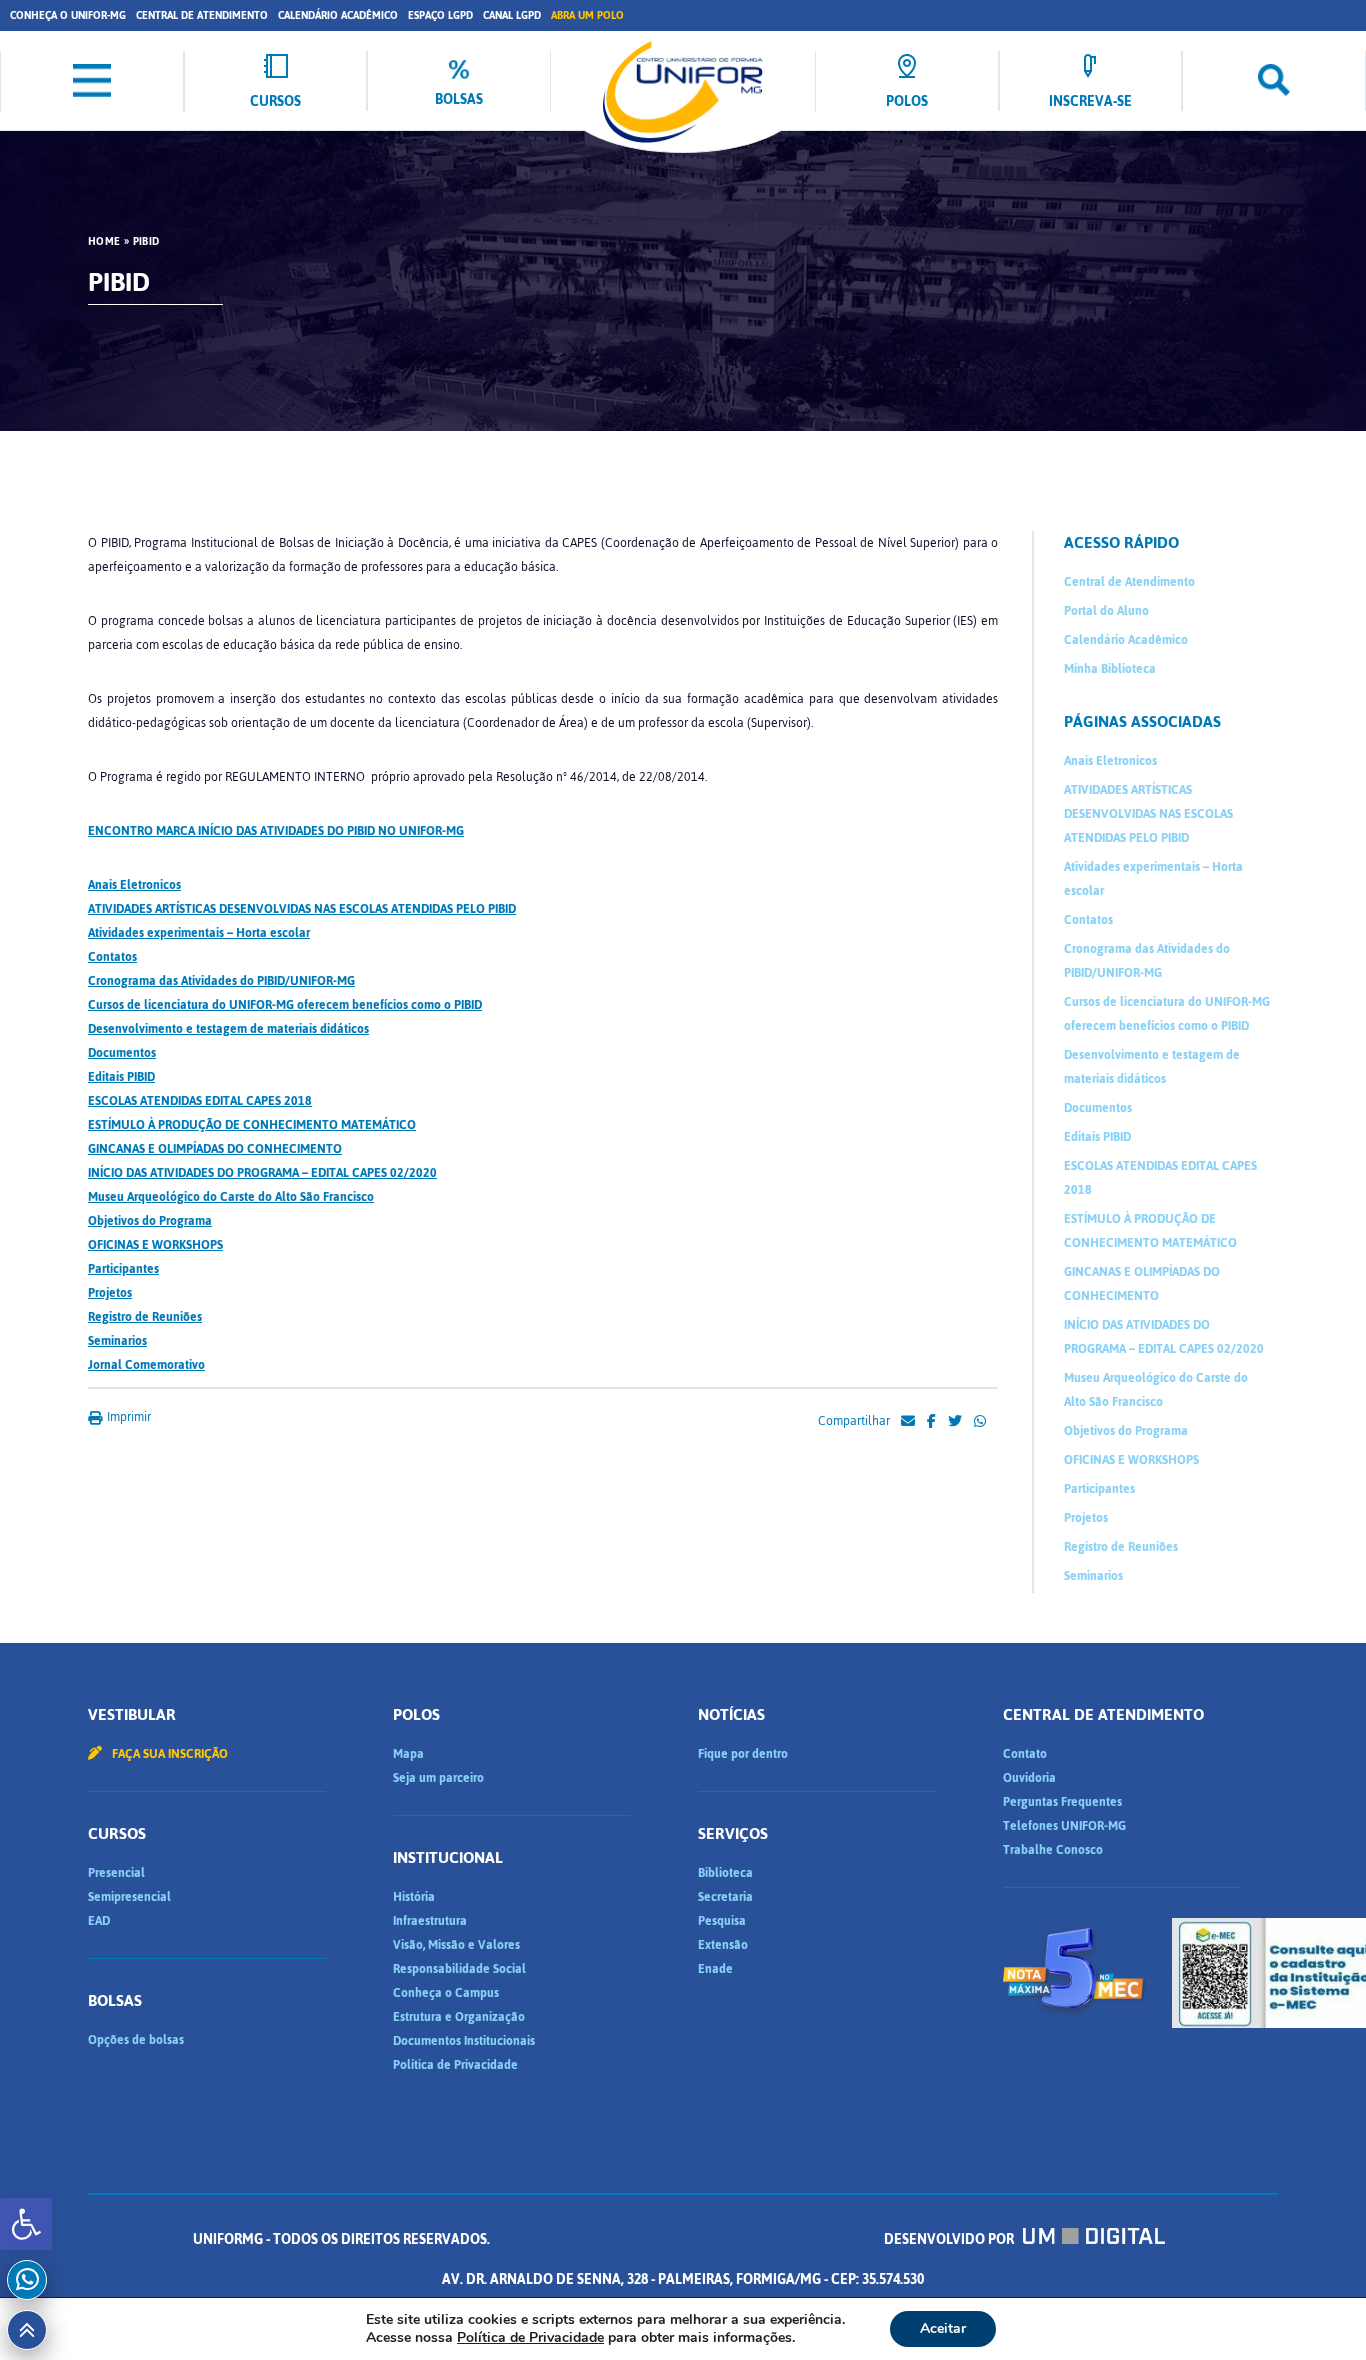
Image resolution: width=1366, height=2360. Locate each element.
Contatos (112, 957)
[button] (26, 2224)
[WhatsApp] (980, 1422)
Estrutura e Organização (459, 2017)
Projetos (110, 1293)
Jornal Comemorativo (146, 1365)
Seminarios (117, 1341)
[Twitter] (955, 1422)
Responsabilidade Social (459, 1969)
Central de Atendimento (202, 15)
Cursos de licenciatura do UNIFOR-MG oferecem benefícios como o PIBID (285, 1005)
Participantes (123, 1269)
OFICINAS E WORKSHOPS (155, 1245)
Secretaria (725, 1897)
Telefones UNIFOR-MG (1064, 1826)
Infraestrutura (430, 1921)
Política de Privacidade (455, 2065)
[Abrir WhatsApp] (1316, 2309)
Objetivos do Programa (150, 1221)
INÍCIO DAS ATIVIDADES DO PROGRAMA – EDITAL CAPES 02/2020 (262, 1173)
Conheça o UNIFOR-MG (68, 15)
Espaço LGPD (440, 15)
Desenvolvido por (950, 2239)
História (414, 1897)
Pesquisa (722, 1921)
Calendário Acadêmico (338, 15)
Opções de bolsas (136, 2040)
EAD (99, 1921)
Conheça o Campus (446, 1993)
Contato (1025, 1754)
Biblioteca (725, 1873)
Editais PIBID (121, 1077)
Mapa (408, 1754)
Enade (715, 1969)
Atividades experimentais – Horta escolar (199, 933)
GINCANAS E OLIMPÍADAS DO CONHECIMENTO (215, 1149)
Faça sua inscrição (168, 1754)
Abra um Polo (587, 15)
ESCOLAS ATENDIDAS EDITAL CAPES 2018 (200, 1101)
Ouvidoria (1029, 1778)
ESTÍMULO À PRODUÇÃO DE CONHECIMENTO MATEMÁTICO (252, 1125)
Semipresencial (129, 1897)
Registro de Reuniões (145, 1317)
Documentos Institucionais (464, 2041)
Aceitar (943, 2328)
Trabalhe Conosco (1053, 1850)
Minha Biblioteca (1110, 669)
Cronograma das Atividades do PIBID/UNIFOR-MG (221, 981)
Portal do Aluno (1106, 611)
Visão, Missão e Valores (456, 1945)
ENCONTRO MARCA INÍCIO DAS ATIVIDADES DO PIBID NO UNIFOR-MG (276, 831)
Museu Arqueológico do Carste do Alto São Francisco (231, 1197)
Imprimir (127, 1417)
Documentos (122, 1053)
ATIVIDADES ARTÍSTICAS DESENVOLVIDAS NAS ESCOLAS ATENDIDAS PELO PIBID (302, 909)
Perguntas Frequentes (1062, 1802)
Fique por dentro (743, 1754)
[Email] (908, 1422)
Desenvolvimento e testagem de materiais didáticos (228, 1029)
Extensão (723, 1945)
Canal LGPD (512, 15)
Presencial (116, 1873)
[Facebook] (931, 1422)
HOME (104, 242)
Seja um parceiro (438, 1778)
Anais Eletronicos (134, 885)
